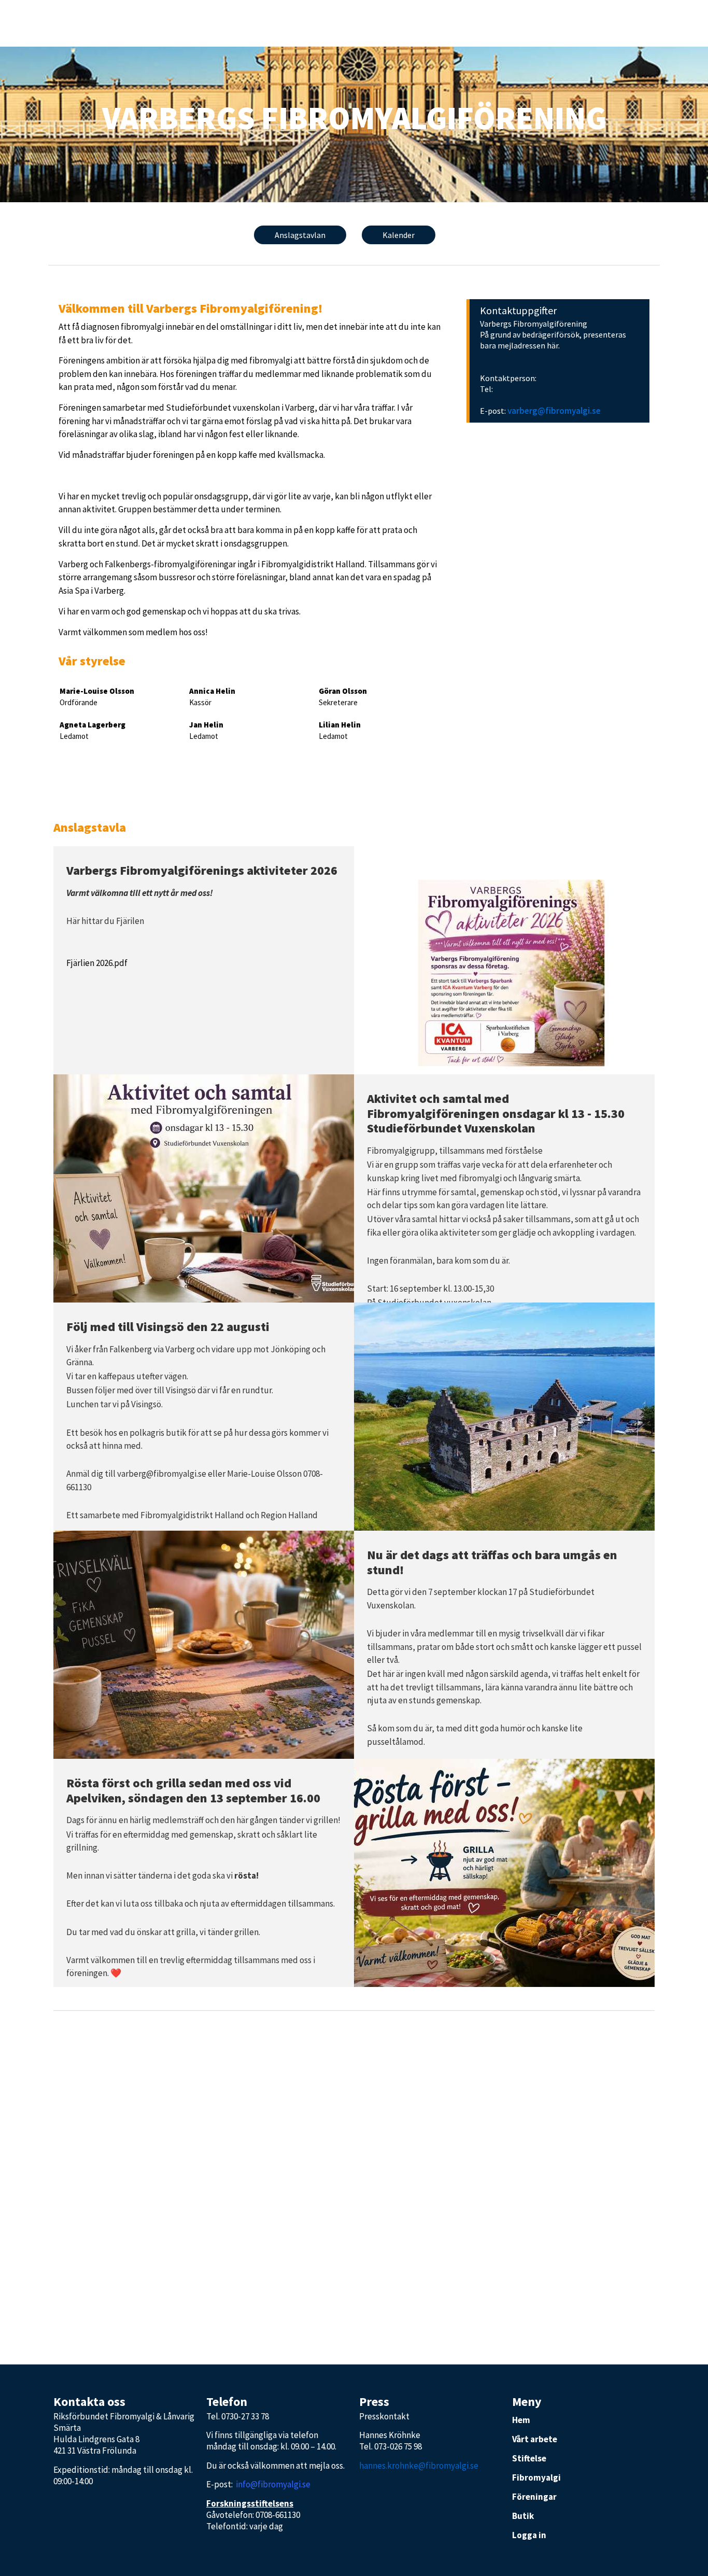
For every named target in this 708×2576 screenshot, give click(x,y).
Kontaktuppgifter (518, 310)
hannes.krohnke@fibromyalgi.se (419, 2466)
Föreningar (534, 2497)
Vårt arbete (535, 2439)
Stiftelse (529, 2458)
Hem (521, 2420)
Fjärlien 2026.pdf (97, 963)
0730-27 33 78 (245, 2416)
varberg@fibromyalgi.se (554, 411)
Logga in (529, 2535)
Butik (523, 2516)
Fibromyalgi (536, 2477)
